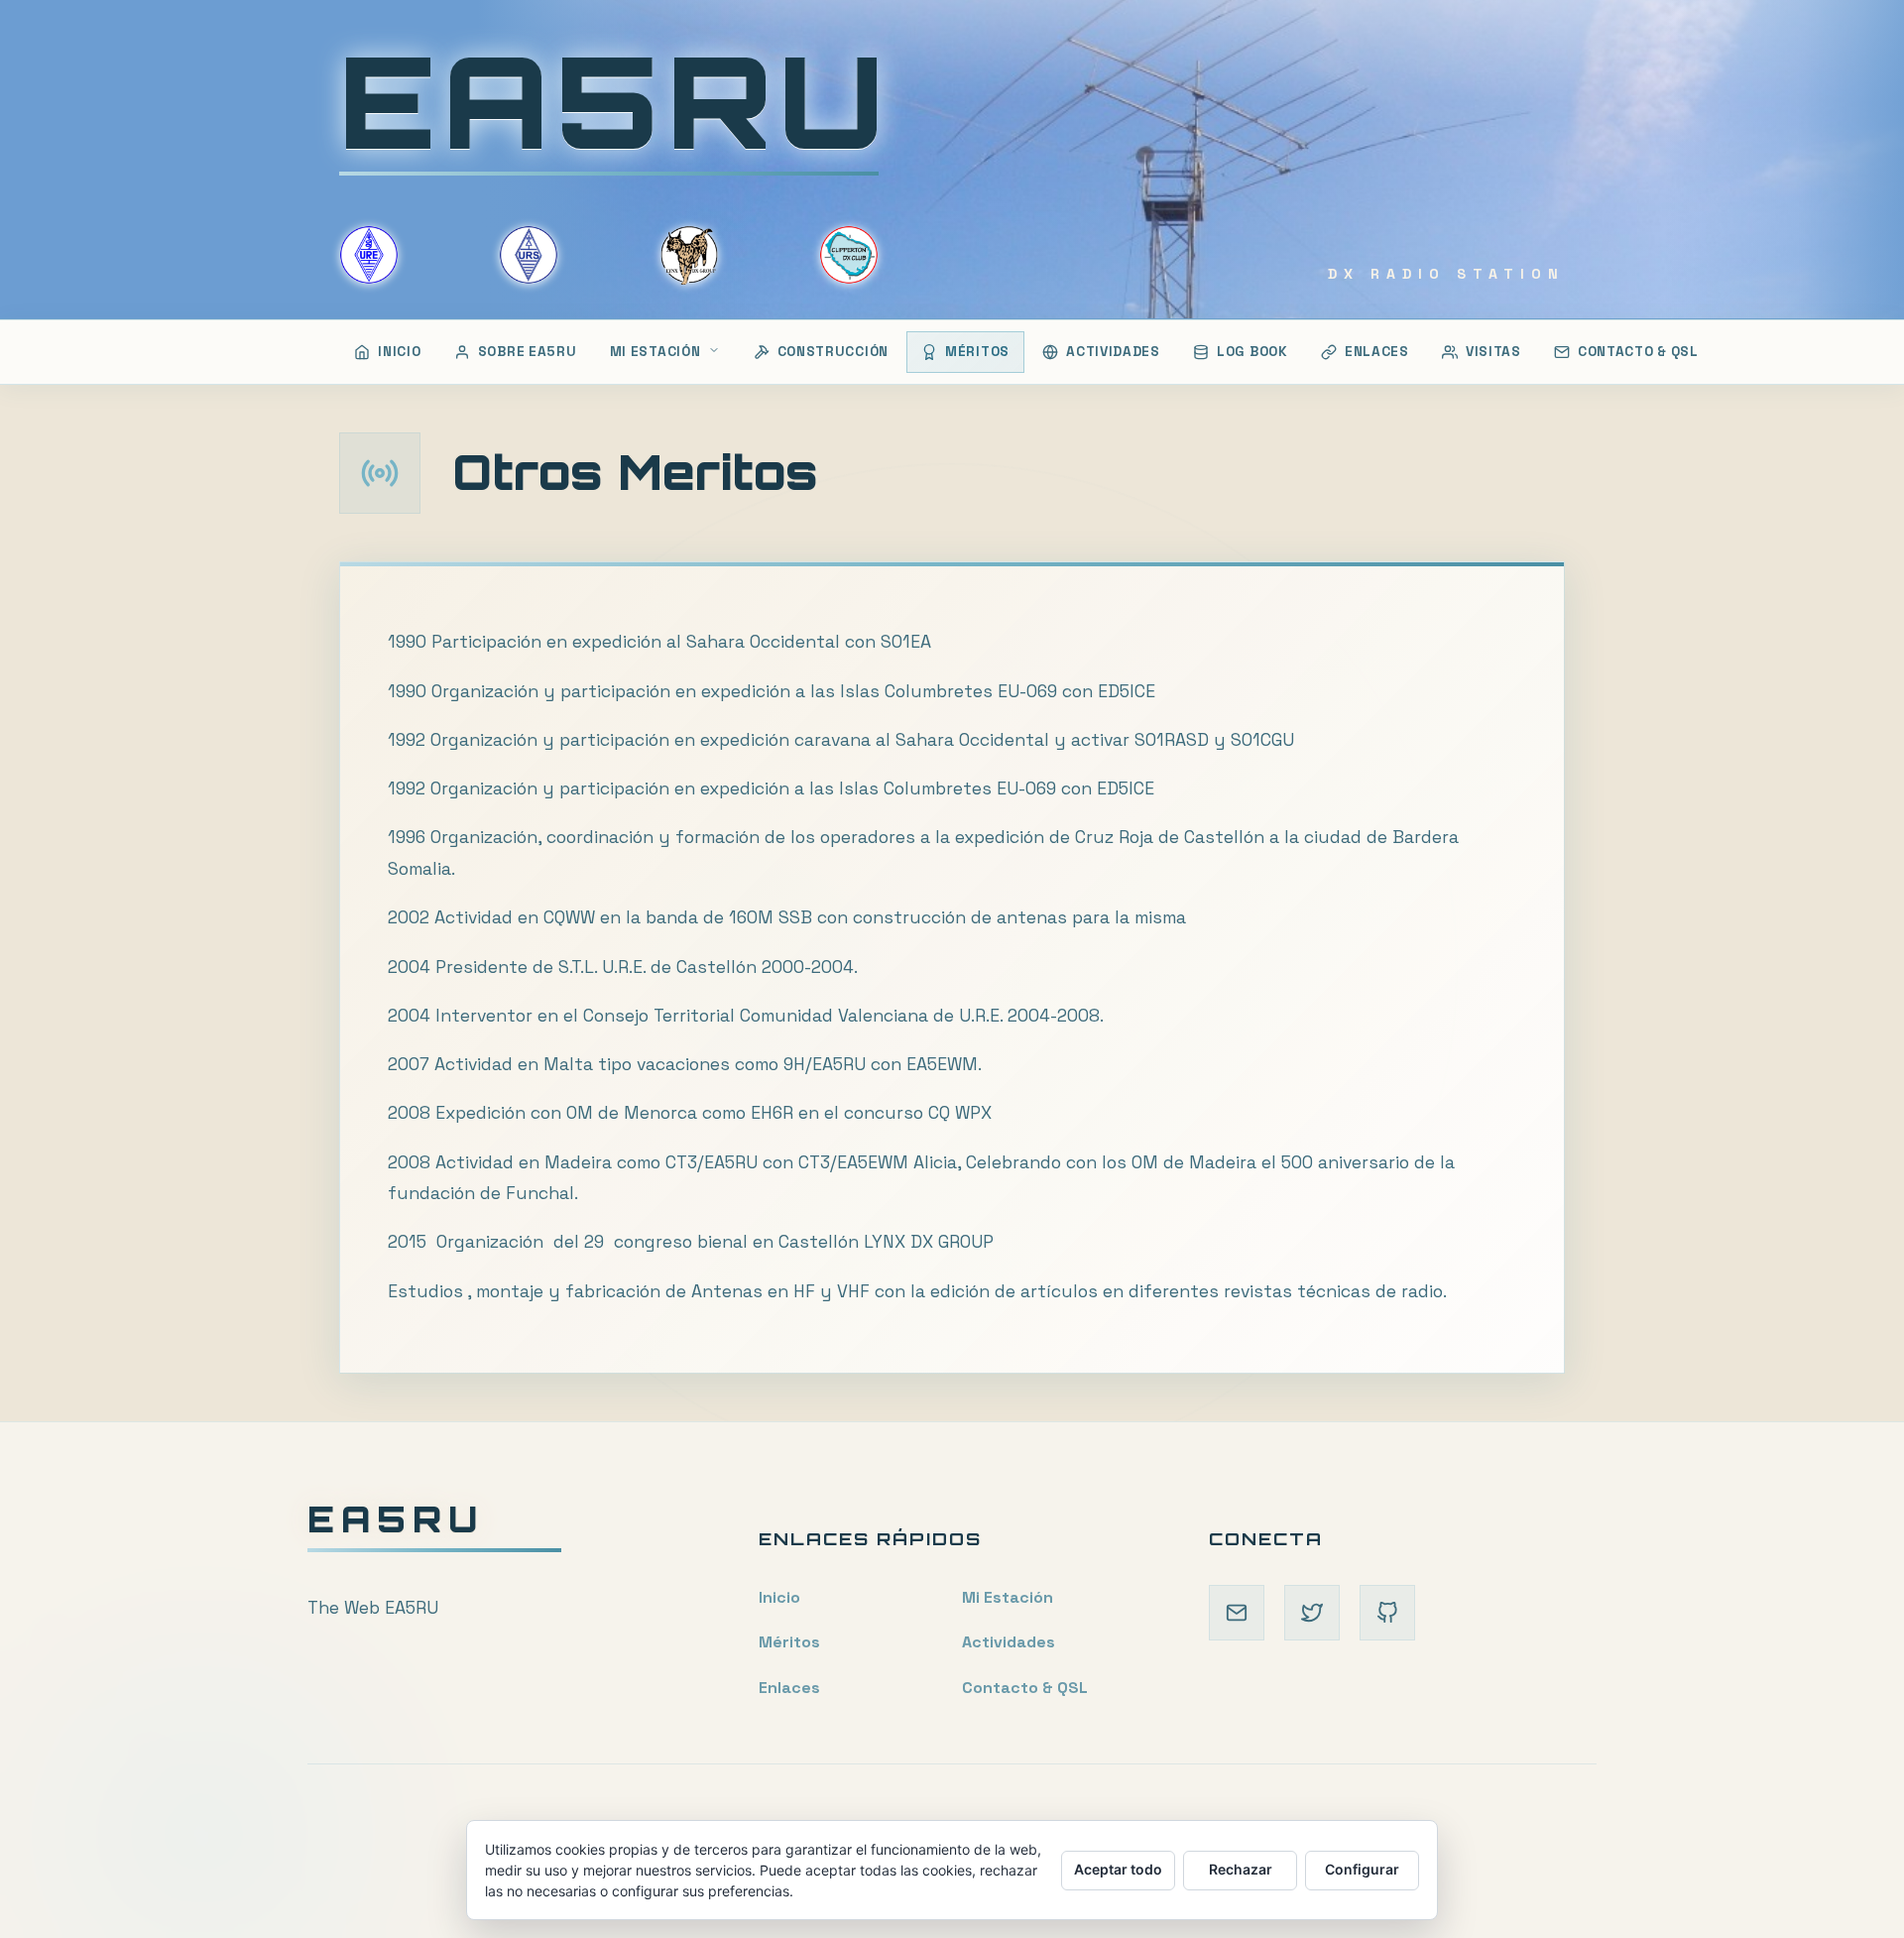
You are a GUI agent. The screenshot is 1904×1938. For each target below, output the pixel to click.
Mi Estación (1008, 1597)
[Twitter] (1312, 1613)
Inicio (779, 1597)
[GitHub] (1387, 1613)
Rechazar (1241, 1869)
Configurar (1362, 1869)
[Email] (1237, 1613)
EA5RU (615, 100)
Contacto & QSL (1025, 1688)
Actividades (1009, 1642)
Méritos (789, 1642)
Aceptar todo (1118, 1869)
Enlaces (789, 1688)
